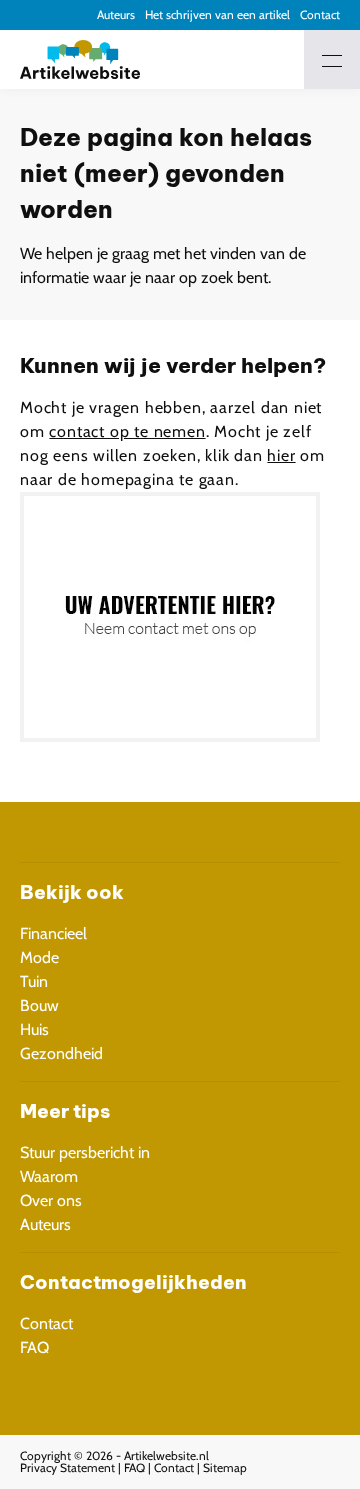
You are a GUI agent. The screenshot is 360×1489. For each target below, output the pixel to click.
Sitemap (225, 1467)
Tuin (34, 981)
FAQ (34, 1347)
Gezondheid (61, 1053)
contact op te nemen (127, 431)
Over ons (51, 1200)
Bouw (39, 1005)
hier (281, 455)
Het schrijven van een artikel (217, 14)
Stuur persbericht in (85, 1152)
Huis (34, 1029)
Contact (320, 14)
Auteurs (116, 14)
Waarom (49, 1176)
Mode (39, 957)
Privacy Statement (67, 1467)
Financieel (53, 933)
